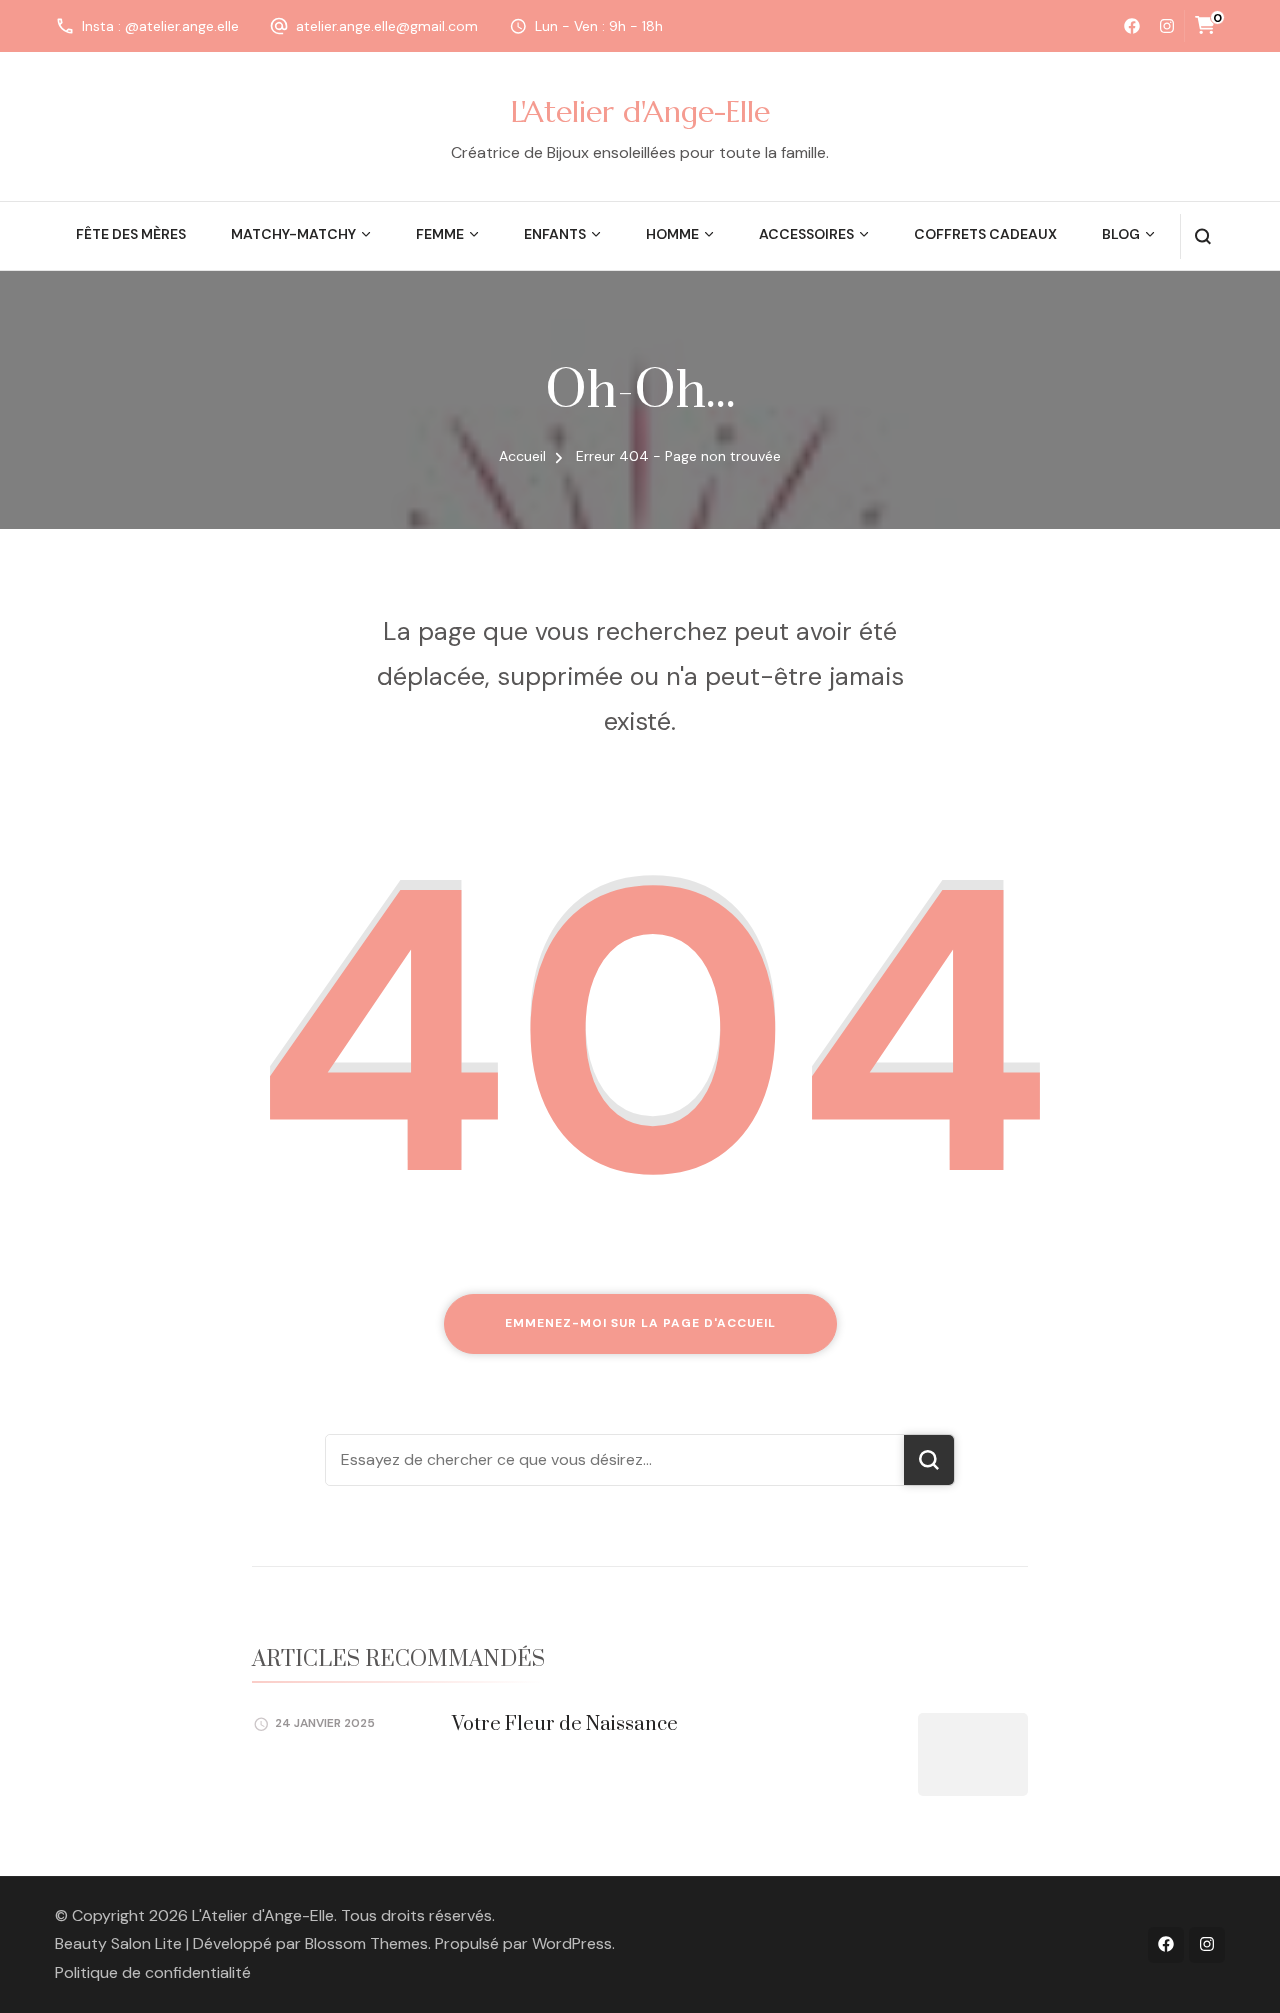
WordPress (572, 1943)
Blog (1121, 234)
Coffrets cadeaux (985, 234)
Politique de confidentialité (153, 1972)
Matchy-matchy (293, 234)
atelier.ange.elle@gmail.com (387, 26)
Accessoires (806, 234)
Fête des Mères (131, 234)
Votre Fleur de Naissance (565, 1724)
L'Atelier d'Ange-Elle (640, 111)
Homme (672, 234)
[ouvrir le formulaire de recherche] (1202, 236)
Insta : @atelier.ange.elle (160, 26)
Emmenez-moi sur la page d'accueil (640, 1323)
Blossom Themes (366, 1943)
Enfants (555, 234)
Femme (440, 234)
